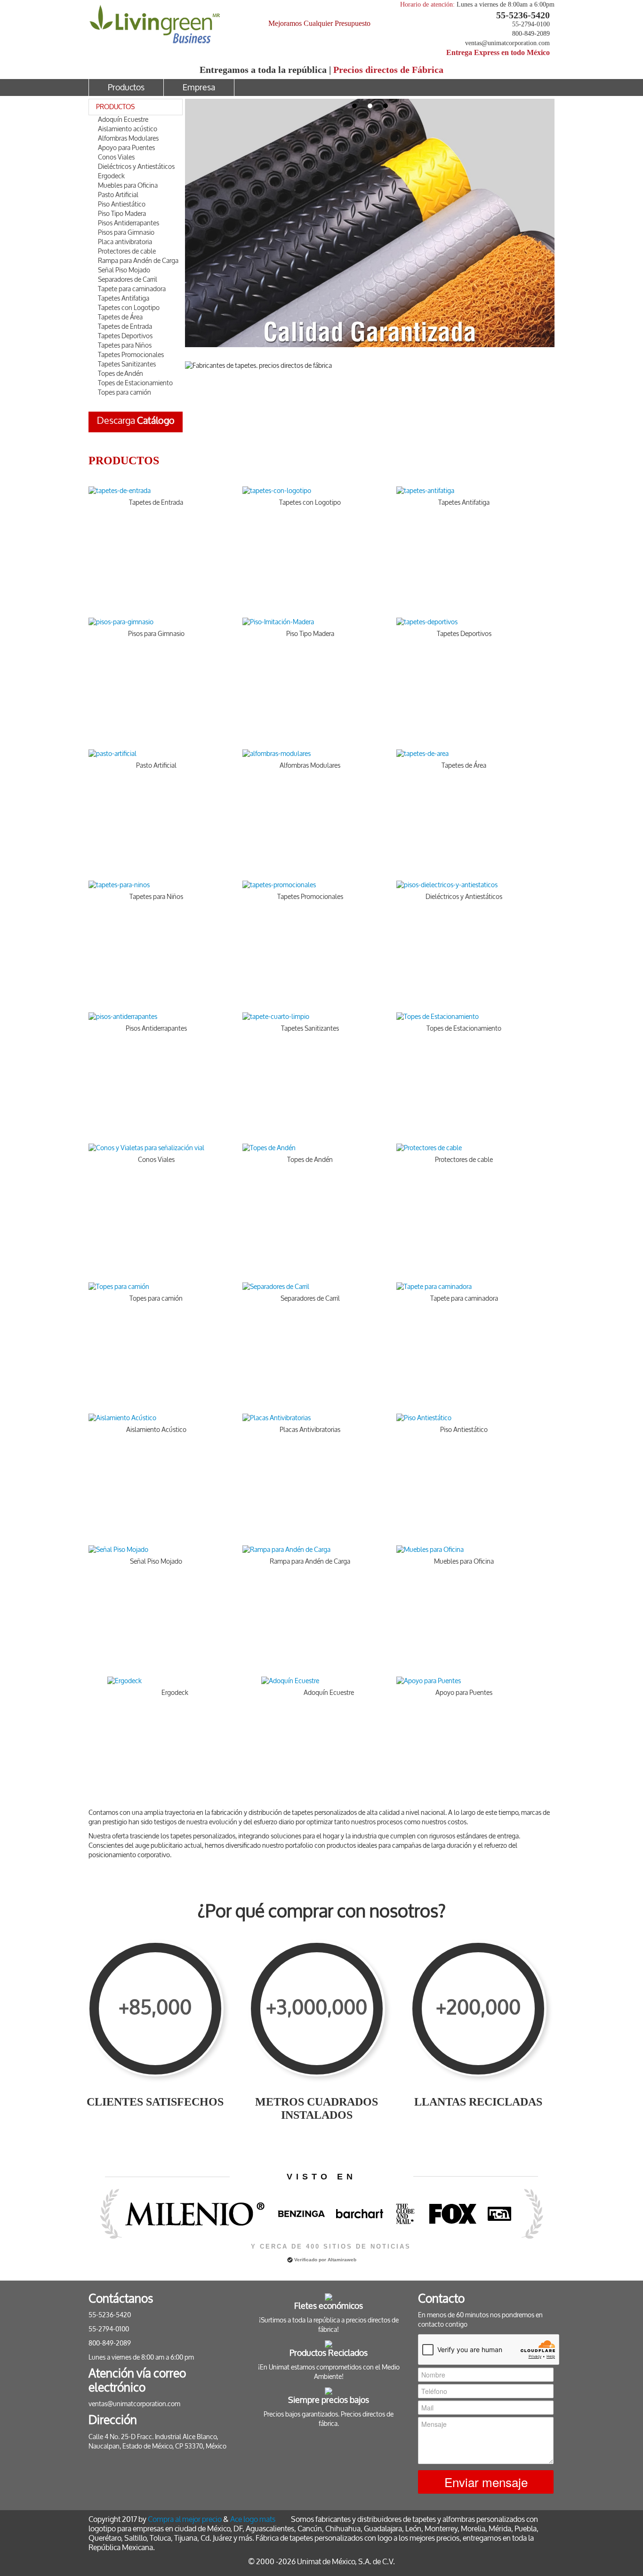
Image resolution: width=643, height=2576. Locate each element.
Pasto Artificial (118, 195)
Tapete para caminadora (132, 289)
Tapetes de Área (120, 317)
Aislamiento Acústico (156, 1430)
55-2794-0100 (531, 24)
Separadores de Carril (128, 280)
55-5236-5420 (523, 15)
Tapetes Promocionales (131, 355)
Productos (126, 87)
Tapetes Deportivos (125, 336)
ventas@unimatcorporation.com (507, 43)
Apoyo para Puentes (126, 148)
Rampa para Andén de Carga (138, 261)
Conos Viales (116, 157)
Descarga (136, 421)
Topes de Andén (121, 374)
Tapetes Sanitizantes (127, 364)
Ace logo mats (253, 2519)
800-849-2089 (531, 34)
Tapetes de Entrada (125, 327)
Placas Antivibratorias (310, 1430)
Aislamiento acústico (128, 129)
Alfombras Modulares (128, 139)
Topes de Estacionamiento (135, 383)
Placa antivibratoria (125, 242)
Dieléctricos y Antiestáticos (136, 167)
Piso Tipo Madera (122, 214)
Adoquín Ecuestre (123, 120)
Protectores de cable (127, 251)
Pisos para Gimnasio (126, 233)
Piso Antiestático (122, 204)
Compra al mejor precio (185, 2519)
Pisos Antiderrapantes (129, 223)
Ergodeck (111, 176)
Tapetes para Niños (125, 346)
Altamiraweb (342, 2260)
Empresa (199, 87)
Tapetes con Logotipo (129, 308)
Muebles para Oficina (128, 186)
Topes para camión (125, 393)
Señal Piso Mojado (124, 270)
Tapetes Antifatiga (124, 298)
